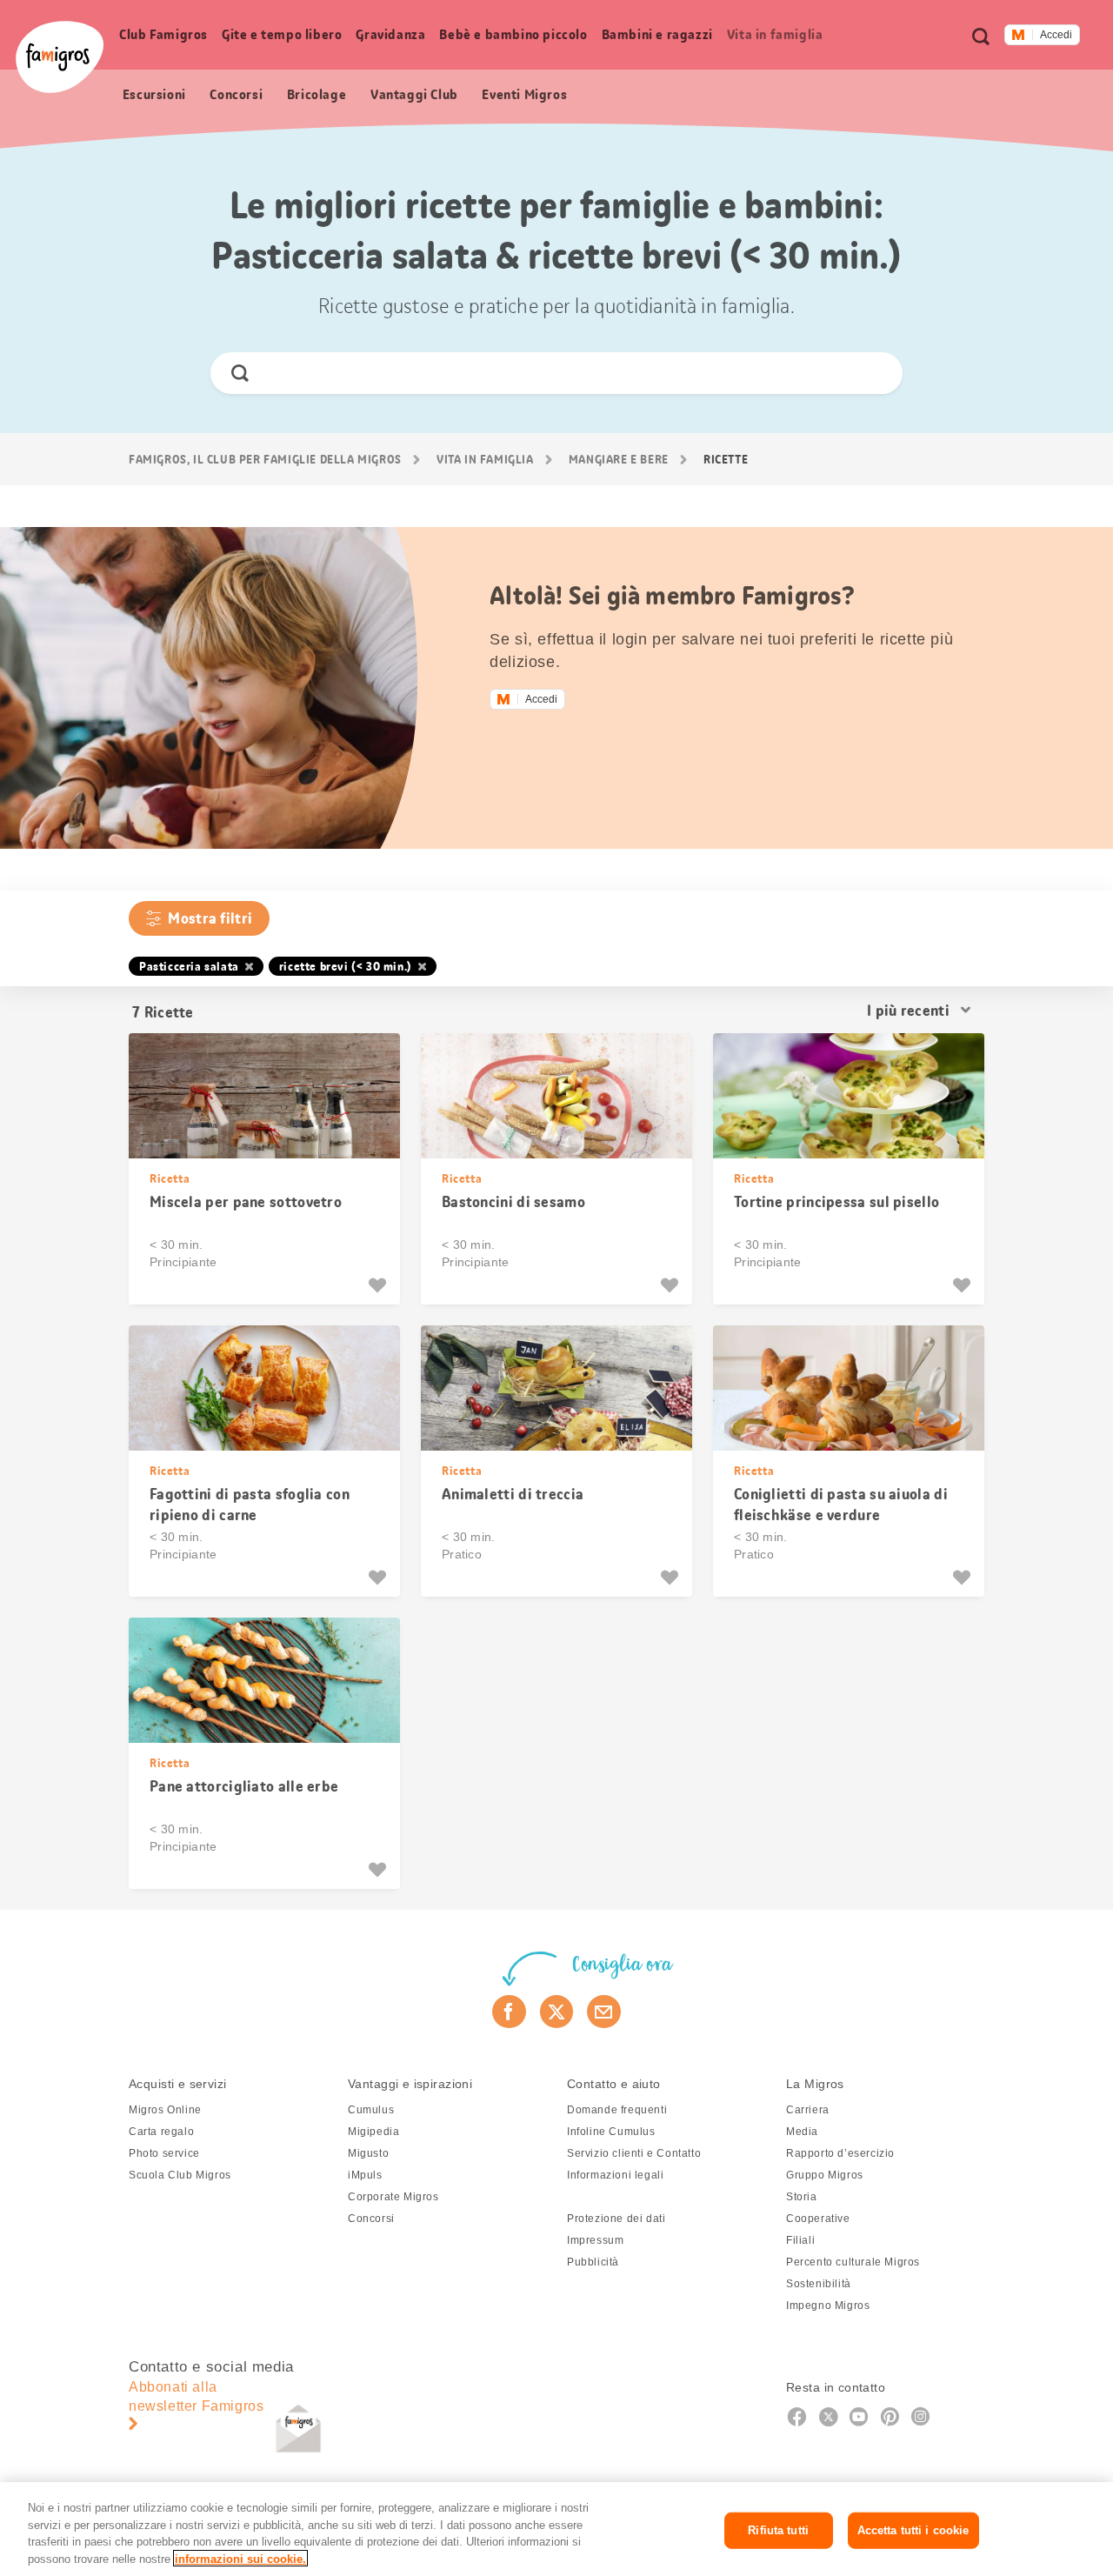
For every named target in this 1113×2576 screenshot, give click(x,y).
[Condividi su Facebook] (509, 2012)
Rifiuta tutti (778, 2530)
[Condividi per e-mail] (604, 2012)
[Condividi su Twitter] (557, 2012)
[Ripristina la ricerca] (874, 373)
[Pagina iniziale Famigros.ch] (60, 57)
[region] (556, 2529)
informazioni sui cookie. (240, 2558)
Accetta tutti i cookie (913, 2530)
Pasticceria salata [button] (189, 966)
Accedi (1056, 35)
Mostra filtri (210, 918)
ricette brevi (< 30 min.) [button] (346, 966)
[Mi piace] (380, 1285)
